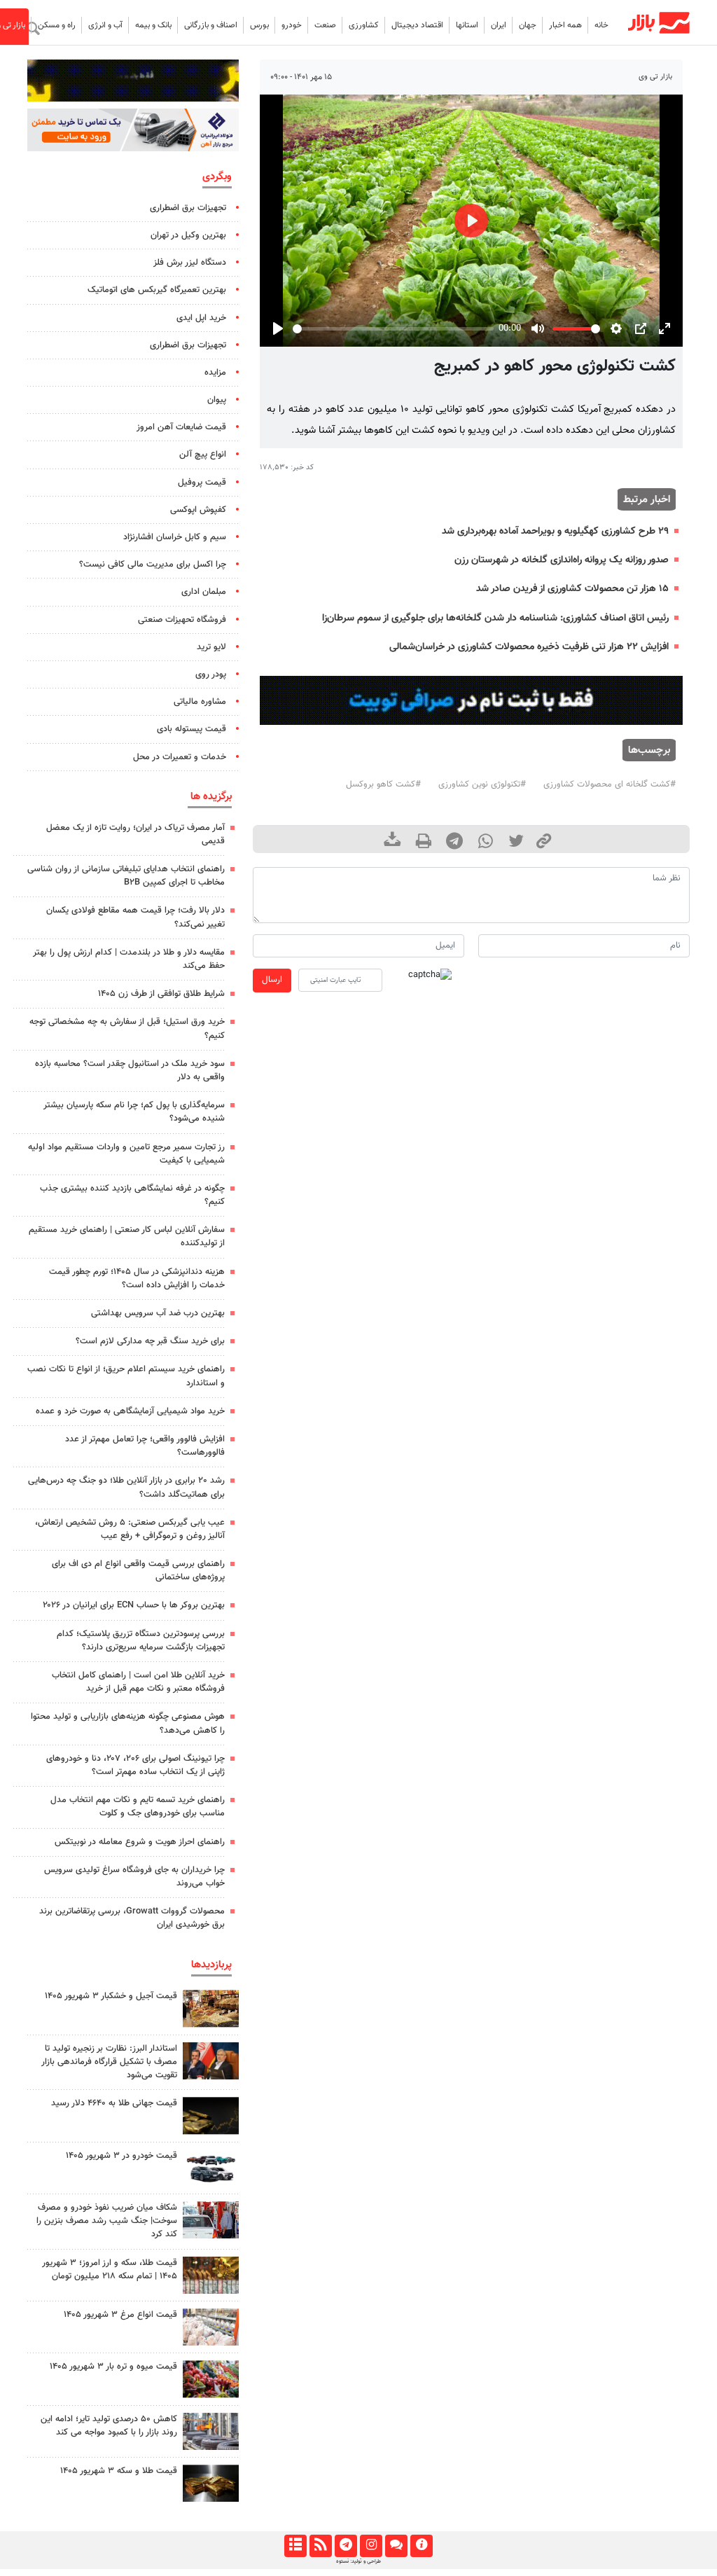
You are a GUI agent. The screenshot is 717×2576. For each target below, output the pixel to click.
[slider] (393, 329)
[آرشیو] (295, 2546)
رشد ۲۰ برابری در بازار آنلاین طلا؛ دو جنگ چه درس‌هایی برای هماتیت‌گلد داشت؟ (126, 1487)
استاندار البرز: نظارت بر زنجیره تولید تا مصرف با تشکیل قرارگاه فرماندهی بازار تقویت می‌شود (109, 2062)
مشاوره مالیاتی (200, 702)
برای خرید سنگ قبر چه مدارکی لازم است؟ (150, 1341)
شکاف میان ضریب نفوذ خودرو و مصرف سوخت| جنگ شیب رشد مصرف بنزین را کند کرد (107, 2221)
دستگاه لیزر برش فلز (190, 263)
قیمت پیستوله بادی (192, 729)
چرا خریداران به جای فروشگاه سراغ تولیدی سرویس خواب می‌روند (134, 1877)
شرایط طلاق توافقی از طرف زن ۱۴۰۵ (161, 994)
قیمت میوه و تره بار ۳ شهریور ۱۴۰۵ (113, 2367)
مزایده (215, 373)
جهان (528, 25)
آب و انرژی (105, 25)
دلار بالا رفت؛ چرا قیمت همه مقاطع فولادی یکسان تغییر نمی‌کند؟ (135, 917)
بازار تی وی (655, 77)
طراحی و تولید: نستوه (358, 2561)
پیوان (217, 400)
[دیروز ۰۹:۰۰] (211, 2220)
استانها (467, 25)
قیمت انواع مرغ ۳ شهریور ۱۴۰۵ (120, 2315)
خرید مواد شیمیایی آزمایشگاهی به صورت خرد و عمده (130, 1411)
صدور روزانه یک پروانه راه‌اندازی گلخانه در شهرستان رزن (562, 560)
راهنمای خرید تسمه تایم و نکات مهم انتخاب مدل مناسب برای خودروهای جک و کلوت (138, 1807)
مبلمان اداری (204, 592)
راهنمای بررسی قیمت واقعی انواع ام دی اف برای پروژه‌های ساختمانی (138, 1571)
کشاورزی (364, 25)
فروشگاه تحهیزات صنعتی (182, 620)
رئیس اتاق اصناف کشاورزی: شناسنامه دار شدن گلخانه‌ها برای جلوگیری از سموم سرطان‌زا (495, 618)
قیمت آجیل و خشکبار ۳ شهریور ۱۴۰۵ (111, 1996)
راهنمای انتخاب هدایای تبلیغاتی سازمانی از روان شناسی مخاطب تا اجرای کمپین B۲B (126, 876)
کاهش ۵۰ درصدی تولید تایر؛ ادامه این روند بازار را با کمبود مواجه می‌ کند (109, 2426)
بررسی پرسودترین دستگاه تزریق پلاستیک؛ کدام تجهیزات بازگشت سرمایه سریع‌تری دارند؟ (141, 1641)
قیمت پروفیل (202, 483)
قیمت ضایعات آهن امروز (181, 427)
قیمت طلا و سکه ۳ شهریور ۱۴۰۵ (119, 2471)
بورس (259, 25)
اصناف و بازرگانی (211, 25)
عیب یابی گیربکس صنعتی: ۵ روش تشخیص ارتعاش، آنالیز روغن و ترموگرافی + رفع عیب (130, 1529)
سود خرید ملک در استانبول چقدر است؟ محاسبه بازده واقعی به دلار (130, 1071)
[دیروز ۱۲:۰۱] (211, 2431)
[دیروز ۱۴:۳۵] (211, 2275)
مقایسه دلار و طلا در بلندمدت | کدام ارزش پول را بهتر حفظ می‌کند (129, 959)
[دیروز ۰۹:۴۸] (211, 2115)
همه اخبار (565, 25)
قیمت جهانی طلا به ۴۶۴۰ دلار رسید (114, 2103)
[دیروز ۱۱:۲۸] (211, 2483)
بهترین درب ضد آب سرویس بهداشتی (158, 1313)
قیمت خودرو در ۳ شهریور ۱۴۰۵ (121, 2156)
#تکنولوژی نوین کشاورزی (482, 784)
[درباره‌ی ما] (421, 2546)
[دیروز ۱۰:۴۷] (211, 2327)
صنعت (325, 25)
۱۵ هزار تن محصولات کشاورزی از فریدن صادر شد (572, 589)
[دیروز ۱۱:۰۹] (211, 2008)
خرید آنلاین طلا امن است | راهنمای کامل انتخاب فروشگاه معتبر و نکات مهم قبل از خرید (138, 1682)
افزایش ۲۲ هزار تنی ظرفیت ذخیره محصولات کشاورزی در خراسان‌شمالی (529, 647)
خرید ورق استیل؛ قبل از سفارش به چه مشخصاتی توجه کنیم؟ (127, 1029)
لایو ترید (211, 647)
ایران (499, 25)
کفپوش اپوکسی (198, 510)
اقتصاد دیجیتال (417, 25)
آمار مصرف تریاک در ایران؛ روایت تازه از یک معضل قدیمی (135, 835)
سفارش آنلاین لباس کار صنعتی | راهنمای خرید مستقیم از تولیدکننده (127, 1237)
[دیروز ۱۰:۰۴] (211, 2168)
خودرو (292, 25)
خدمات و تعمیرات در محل (180, 757)
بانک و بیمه (153, 25)
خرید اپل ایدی (201, 318)
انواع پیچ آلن (203, 455)
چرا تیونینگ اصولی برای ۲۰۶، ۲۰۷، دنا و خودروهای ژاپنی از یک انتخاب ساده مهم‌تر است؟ (135, 1765)
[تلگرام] (346, 2546)
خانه (601, 25)
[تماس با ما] (396, 2546)
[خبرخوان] (320, 2546)
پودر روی (211, 674)
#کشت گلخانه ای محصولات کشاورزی (610, 784)
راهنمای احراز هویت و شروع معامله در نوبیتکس (140, 1842)
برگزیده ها (211, 796)
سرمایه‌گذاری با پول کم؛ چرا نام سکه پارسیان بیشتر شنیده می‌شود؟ (134, 1112)
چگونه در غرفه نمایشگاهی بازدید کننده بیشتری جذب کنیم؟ (132, 1195)
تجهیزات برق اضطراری (188, 208)
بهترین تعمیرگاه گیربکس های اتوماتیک (157, 290)
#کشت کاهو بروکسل (383, 784)
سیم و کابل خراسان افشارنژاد (175, 537)
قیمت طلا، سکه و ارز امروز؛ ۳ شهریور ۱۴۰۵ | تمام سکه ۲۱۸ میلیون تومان (110, 2270)
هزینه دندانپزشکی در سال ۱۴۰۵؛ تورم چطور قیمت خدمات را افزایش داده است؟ (137, 1279)
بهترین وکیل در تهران (188, 235)
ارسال (272, 980)
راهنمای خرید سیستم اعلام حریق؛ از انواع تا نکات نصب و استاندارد (126, 1376)
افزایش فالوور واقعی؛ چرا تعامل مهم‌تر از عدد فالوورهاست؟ (145, 1446)
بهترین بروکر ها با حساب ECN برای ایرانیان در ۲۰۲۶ (134, 1605)
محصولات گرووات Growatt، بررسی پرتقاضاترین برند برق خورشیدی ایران (132, 1918)
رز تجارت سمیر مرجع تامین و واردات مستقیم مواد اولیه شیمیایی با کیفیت (126, 1154)
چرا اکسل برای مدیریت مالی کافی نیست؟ (153, 565)
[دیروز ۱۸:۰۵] (211, 2061)
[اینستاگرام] (371, 2546)
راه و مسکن (57, 25)
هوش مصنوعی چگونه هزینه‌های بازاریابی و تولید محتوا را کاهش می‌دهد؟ (128, 1723)
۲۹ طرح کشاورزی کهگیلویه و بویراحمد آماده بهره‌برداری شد (555, 531)
